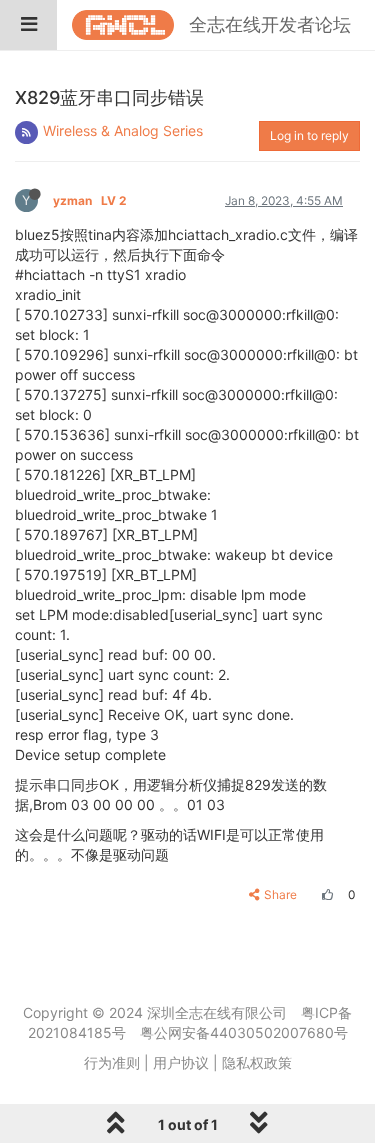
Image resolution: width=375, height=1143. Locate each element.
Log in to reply (309, 135)
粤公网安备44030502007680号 (244, 1032)
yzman (89, 200)
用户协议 (181, 1062)
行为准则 (112, 1062)
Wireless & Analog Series (123, 130)
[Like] (325, 894)
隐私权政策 (257, 1062)
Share (280, 894)
